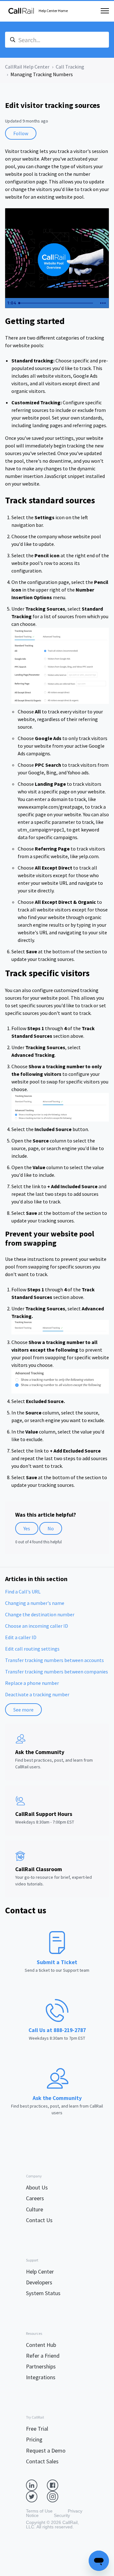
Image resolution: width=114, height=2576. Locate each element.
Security (62, 2515)
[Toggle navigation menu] (105, 11)
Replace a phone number (32, 1683)
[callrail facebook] (57, 2485)
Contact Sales (42, 2461)
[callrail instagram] (57, 2496)
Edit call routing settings (32, 1649)
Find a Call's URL (23, 1592)
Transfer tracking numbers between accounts (54, 1660)
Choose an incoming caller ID (37, 1626)
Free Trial (37, 2429)
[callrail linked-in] (36, 2485)
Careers (35, 2198)
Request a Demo (46, 2450)
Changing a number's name (35, 1603)
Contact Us (39, 2220)
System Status (43, 2293)
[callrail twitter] (36, 2496)
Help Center (40, 2271)
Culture (35, 2209)
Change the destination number (40, 1614)
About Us (37, 2187)
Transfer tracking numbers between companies (57, 1672)
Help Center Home (53, 11)
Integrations (41, 2377)
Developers (39, 2282)
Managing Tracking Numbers (42, 74)
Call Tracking (70, 67)
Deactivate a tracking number (37, 1694)
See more (23, 1710)
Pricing (34, 2439)
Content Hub (41, 2345)
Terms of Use (39, 2511)
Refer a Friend (43, 2356)
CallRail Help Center (27, 67)
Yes (27, 1528)
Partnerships (41, 2366)
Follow (21, 133)
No (51, 1528)
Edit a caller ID (21, 1637)
